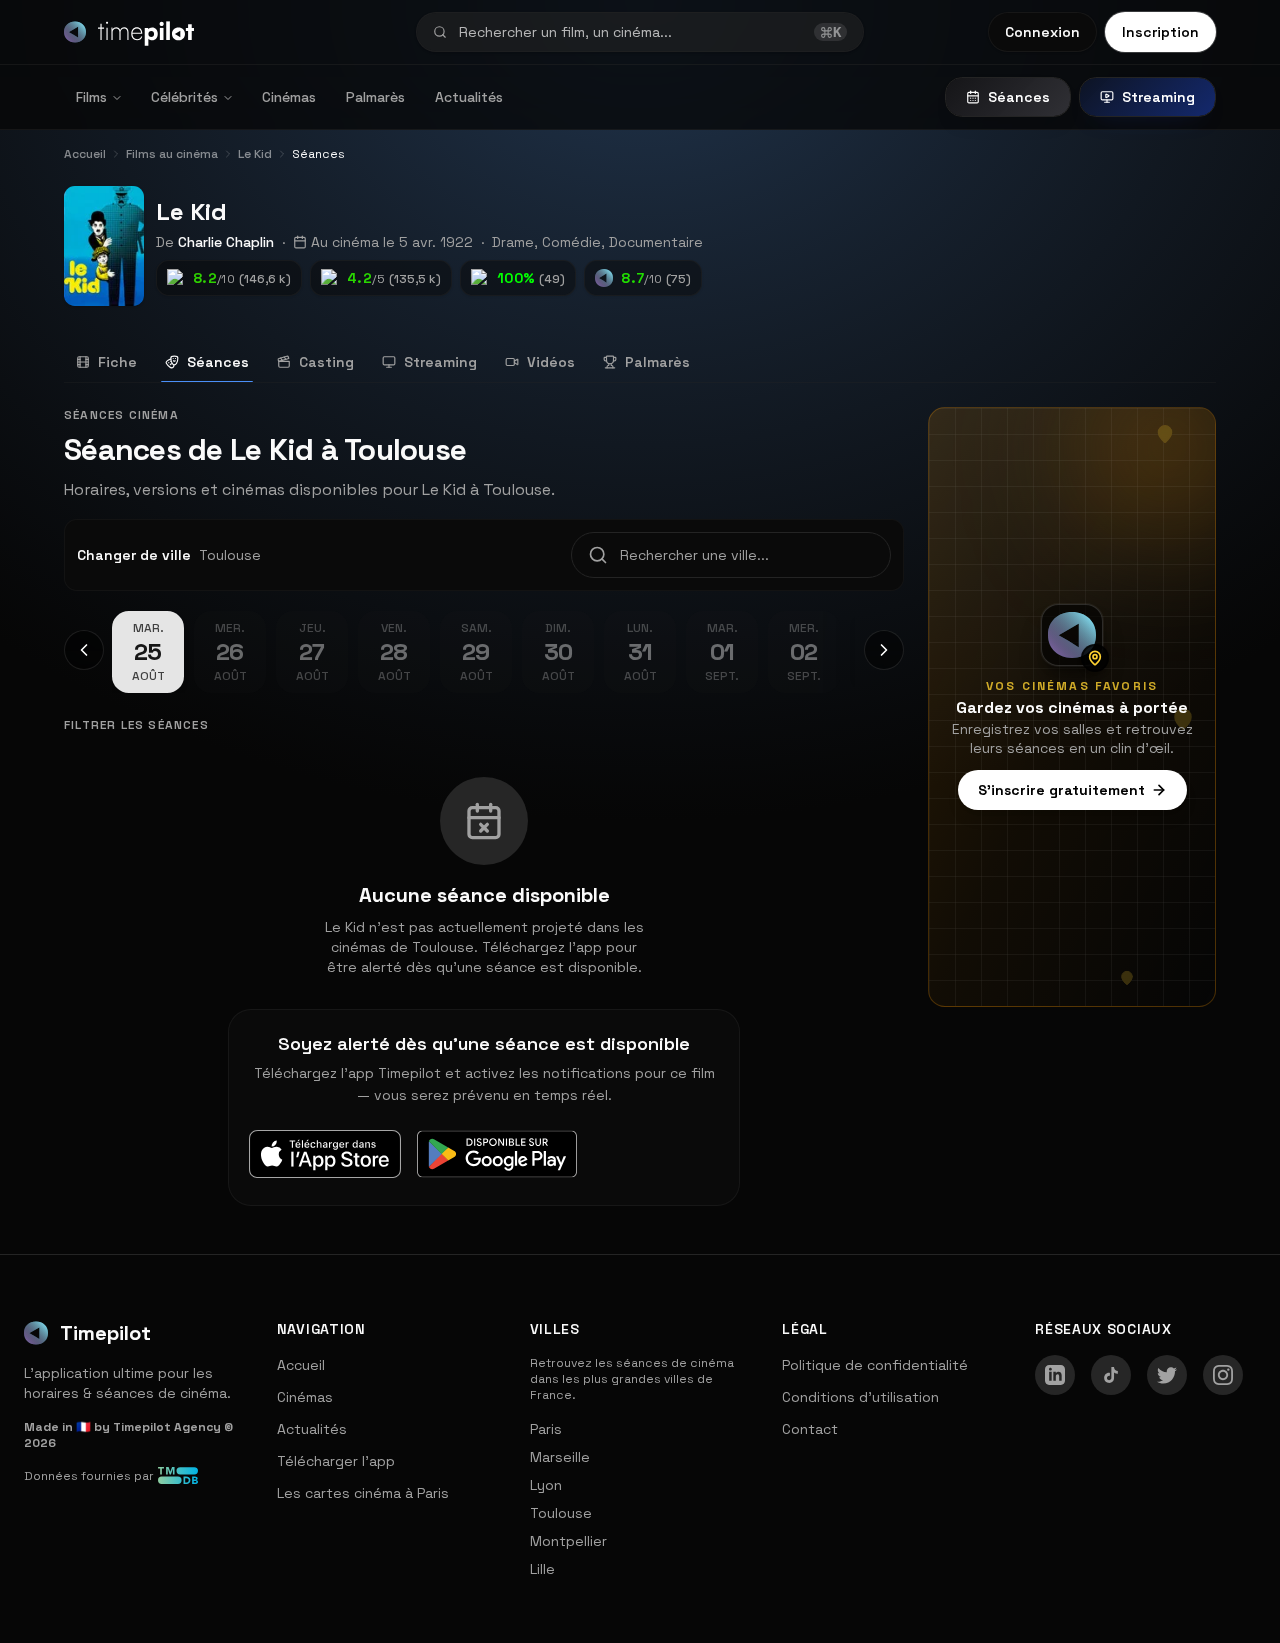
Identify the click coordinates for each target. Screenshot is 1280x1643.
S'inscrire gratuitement (1061, 790)
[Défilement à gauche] (84, 650)
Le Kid (191, 211)
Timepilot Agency (167, 1427)
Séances (1019, 97)
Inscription (1160, 32)
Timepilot (105, 1333)
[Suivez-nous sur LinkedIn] (1055, 1375)
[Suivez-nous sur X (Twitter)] (1167, 1375)
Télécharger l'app (336, 1461)
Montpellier (568, 1541)
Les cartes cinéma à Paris (363, 1493)
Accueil (301, 1365)
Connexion (1042, 32)
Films (91, 97)
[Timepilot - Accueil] (129, 32)
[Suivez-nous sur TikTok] (1111, 1375)
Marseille (560, 1457)
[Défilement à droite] (884, 650)
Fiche (117, 362)
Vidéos (551, 362)
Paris (546, 1429)
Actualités (469, 97)
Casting (326, 362)
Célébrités (184, 97)
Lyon (546, 1485)
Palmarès (375, 97)
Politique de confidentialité (875, 1365)
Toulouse (561, 1513)
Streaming (1158, 97)
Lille (542, 1569)
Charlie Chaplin (226, 242)
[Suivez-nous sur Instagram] (1223, 1375)
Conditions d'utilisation (860, 1397)
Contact (810, 1429)
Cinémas (289, 97)
